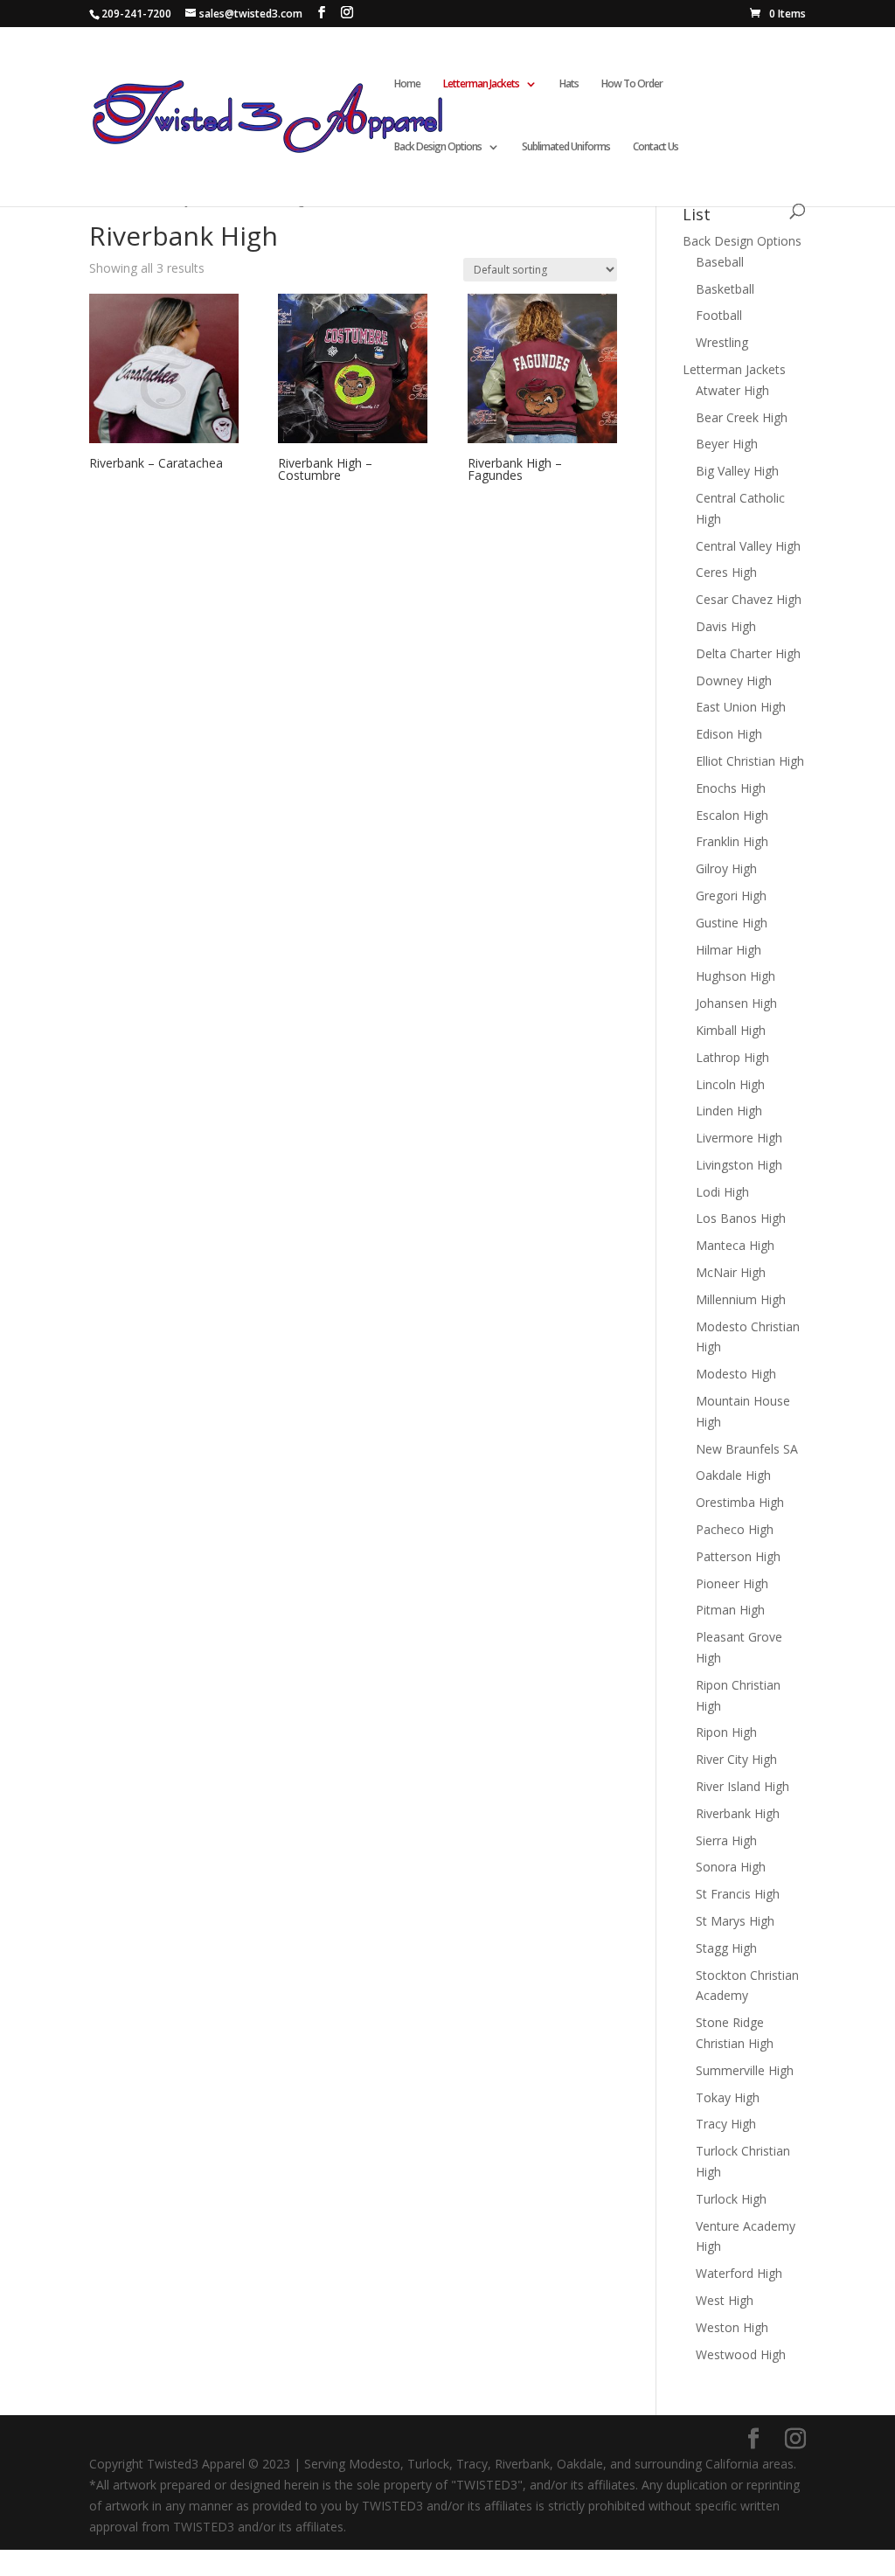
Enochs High (731, 788)
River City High (736, 1759)
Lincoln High (730, 1084)
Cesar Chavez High (749, 599)
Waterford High (739, 2273)
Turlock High (731, 2199)
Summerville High (745, 2070)
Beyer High (727, 444)
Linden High (729, 1111)
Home (407, 84)
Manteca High (735, 1245)
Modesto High (736, 1374)
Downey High (734, 680)
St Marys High (735, 1921)
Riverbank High (738, 1813)
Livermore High (739, 1138)
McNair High (731, 1272)
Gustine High (732, 923)
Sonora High (731, 1867)
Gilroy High (726, 868)
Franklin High (732, 841)
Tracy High (726, 2124)
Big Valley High (737, 471)
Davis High (726, 626)
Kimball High (731, 1030)
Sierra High (726, 1840)
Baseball (720, 262)
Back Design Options (438, 147)
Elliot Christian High (750, 761)
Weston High (732, 2327)
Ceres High (726, 572)
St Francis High (738, 1894)
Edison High (729, 734)
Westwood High (741, 2354)
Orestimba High (740, 1502)
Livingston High (739, 1165)
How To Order (632, 84)
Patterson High (738, 1556)
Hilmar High (728, 950)
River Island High (742, 1786)
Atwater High (732, 390)
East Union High (741, 707)
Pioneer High (732, 1583)
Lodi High (722, 1192)
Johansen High (736, 1003)
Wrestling (722, 342)
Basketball (725, 289)
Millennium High (741, 1299)
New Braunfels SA (747, 1449)
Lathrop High (732, 1057)
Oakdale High (733, 1475)
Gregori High (731, 896)
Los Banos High (741, 1218)
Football (719, 315)
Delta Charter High (748, 653)
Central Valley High (748, 546)
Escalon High (732, 815)
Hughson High (735, 976)
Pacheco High (735, 1529)
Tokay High (728, 2097)
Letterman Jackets (734, 369)
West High (725, 2300)
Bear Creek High (742, 417)
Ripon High (726, 1732)
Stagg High (726, 1948)
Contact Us (656, 147)
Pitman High (730, 1610)
